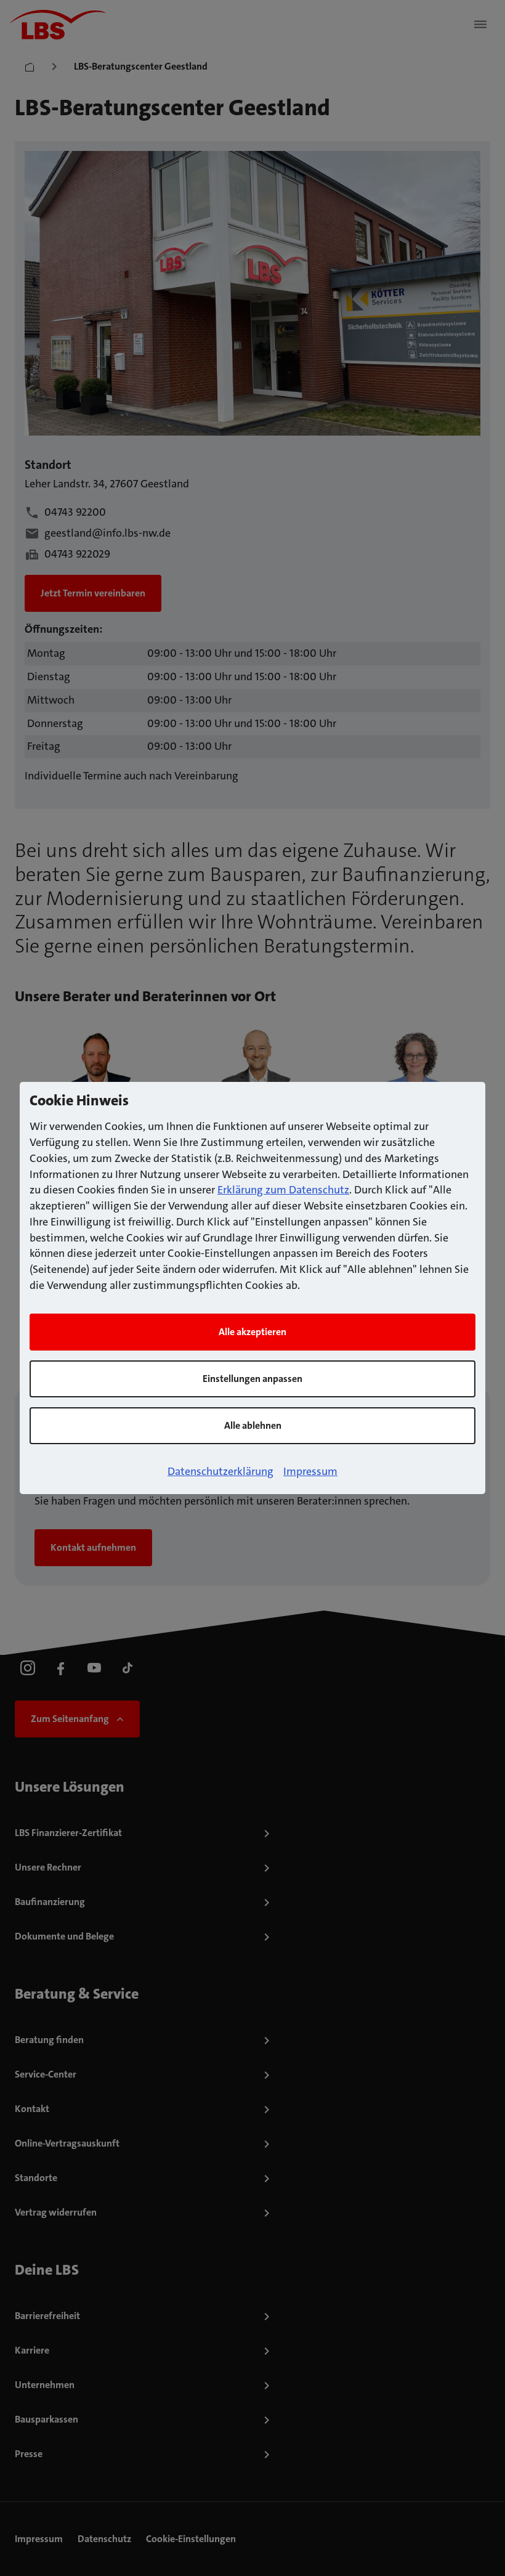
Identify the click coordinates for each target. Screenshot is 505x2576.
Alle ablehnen (253, 1425)
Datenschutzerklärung (220, 1471)
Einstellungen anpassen (252, 1379)
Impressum (310, 1471)
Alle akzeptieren (252, 1332)
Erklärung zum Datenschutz (283, 1190)
